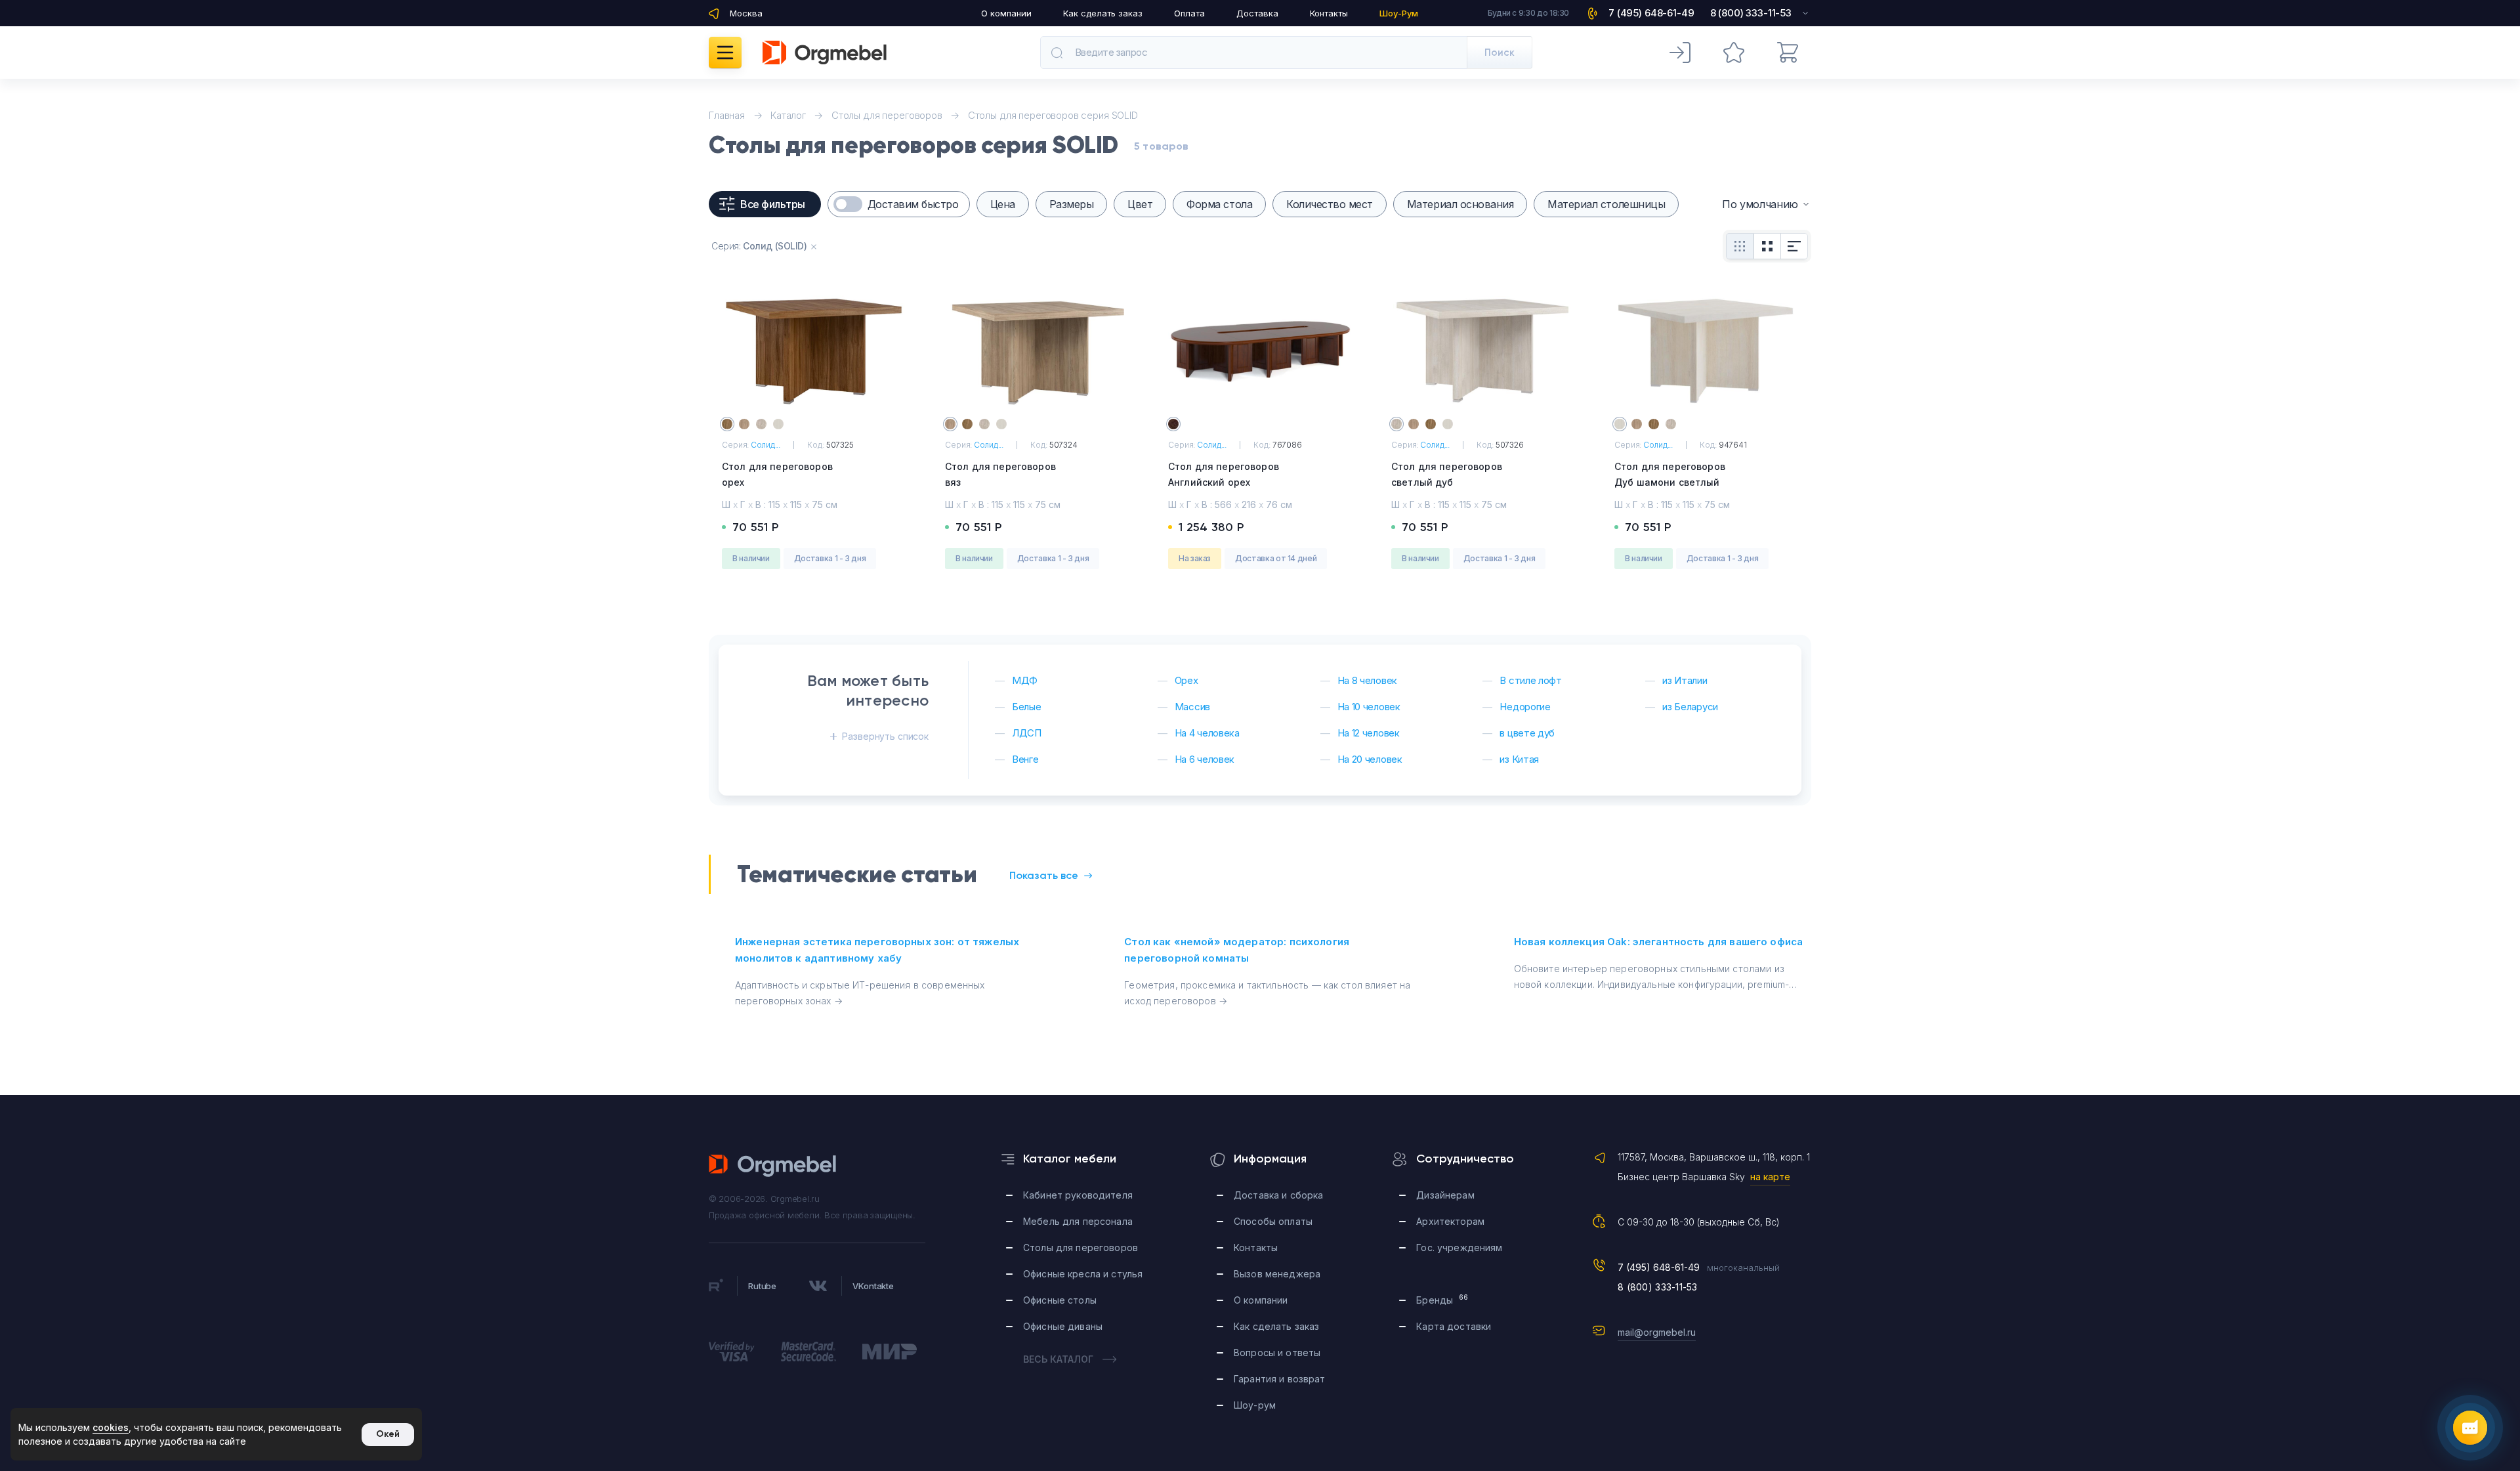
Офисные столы (1060, 1300)
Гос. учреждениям (1459, 1247)
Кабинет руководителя (1078, 1195)
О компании (1006, 13)
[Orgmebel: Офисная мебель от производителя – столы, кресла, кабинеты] (825, 53)
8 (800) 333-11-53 (1658, 1287)
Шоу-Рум (1399, 13)
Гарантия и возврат (1280, 1379)
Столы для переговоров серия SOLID (1053, 115)
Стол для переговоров (777, 474)
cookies (111, 1427)
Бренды (1442, 1299)
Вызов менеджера (1277, 1274)
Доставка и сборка (1278, 1195)
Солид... (766, 445)
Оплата (1189, 13)
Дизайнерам (1445, 1195)
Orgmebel (773, 1166)
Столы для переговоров (1081, 1247)
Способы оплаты (1273, 1221)
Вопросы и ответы (1277, 1353)
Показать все (1044, 875)
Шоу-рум (1255, 1405)
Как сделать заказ (1103, 13)
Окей (388, 1434)
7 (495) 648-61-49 (1659, 1267)
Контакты (1329, 13)
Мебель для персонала (1078, 1221)
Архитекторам (1450, 1221)
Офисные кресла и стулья (1083, 1274)
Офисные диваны (1063, 1326)
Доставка (1257, 13)
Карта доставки (1454, 1326)
